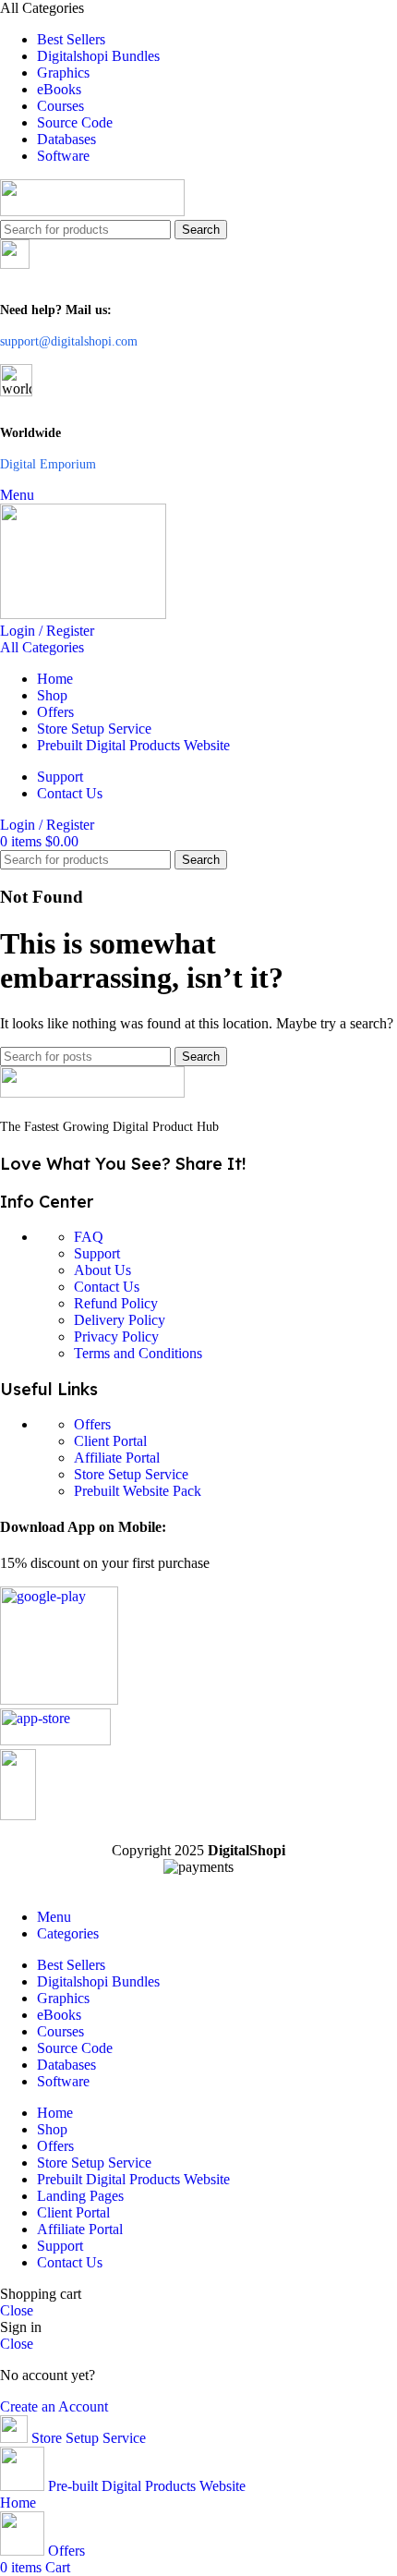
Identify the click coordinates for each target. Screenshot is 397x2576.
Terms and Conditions (138, 1353)
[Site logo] (92, 211)
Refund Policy (116, 1303)
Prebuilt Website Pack (138, 1491)
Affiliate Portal (117, 1458)
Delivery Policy (120, 1320)
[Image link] (92, 1093)
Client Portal (110, 1441)
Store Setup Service (131, 1474)
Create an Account (54, 2406)
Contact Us (107, 1287)
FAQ (89, 1237)
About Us (102, 1270)
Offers (92, 1424)
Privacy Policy (116, 1337)
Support (97, 1253)
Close (17, 2310)
